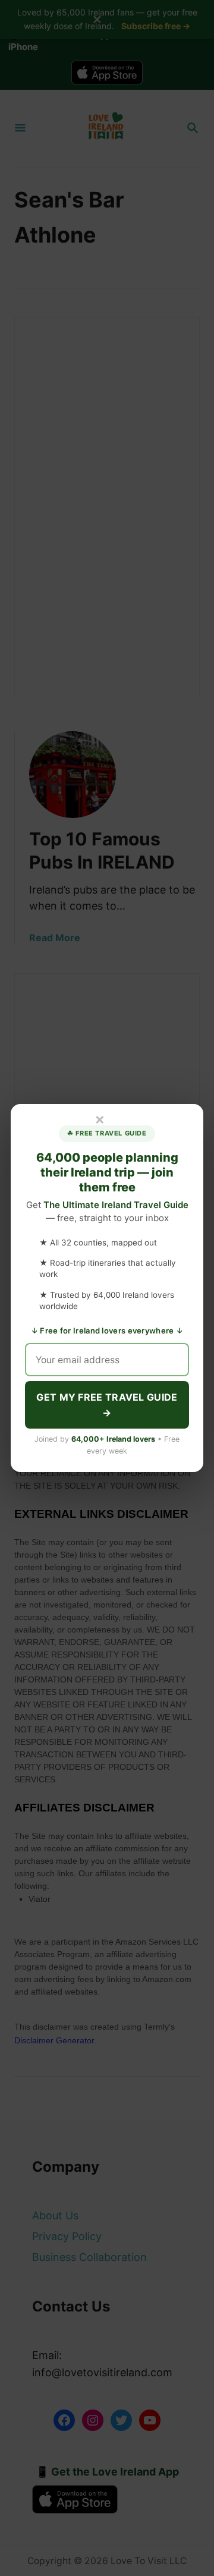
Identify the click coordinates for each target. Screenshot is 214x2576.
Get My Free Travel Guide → (107, 1405)
